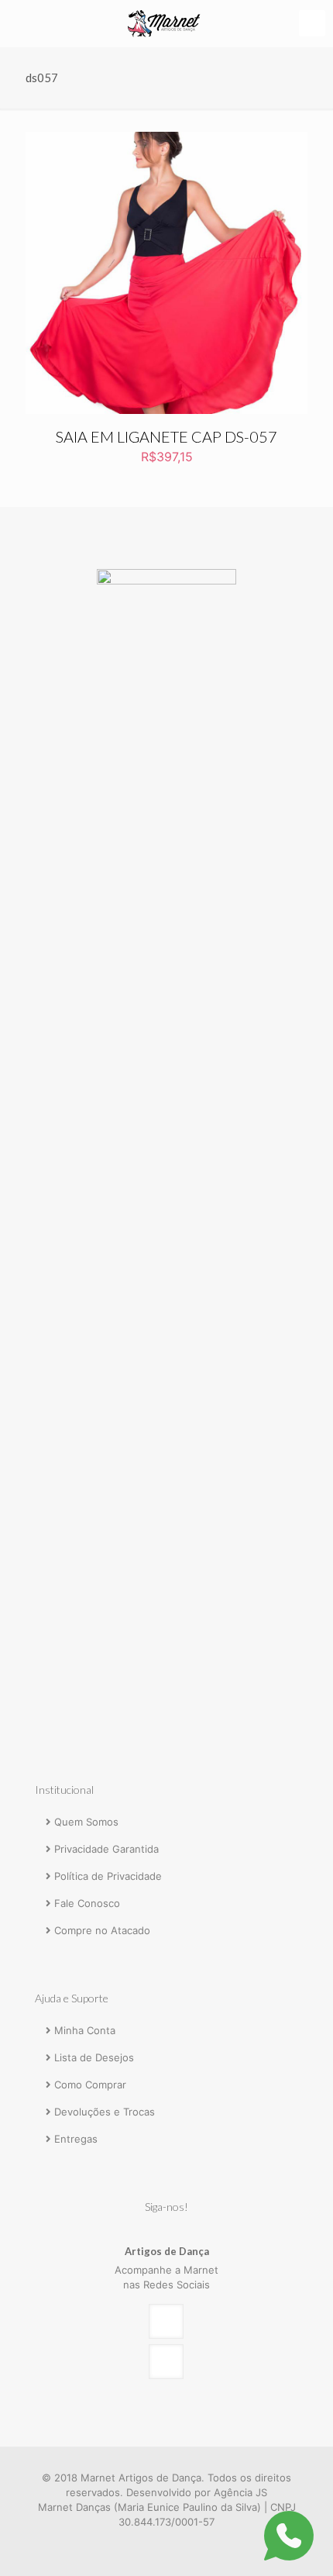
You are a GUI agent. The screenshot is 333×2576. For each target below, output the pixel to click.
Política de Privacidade (108, 1876)
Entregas (76, 2139)
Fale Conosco (87, 1903)
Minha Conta (85, 2030)
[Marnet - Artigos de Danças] (166, 23)
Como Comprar (90, 2085)
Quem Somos (86, 1822)
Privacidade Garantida (106, 1849)
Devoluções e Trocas (105, 2112)
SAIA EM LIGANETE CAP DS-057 (166, 436)
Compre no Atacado (102, 1930)
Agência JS (240, 2492)
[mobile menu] (312, 23)
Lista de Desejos (94, 2057)
